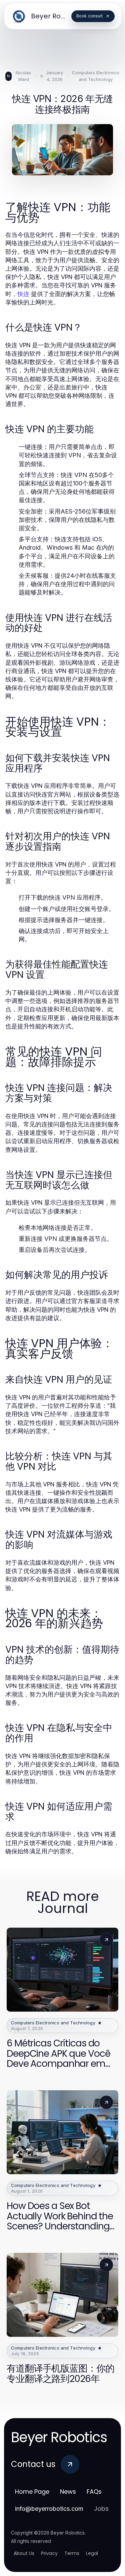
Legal (92, 2553)
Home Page (32, 2492)
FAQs (94, 2492)
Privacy (49, 2553)
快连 (23, 294)
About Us (24, 2553)
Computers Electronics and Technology (96, 76)
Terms (72, 2553)
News (68, 2492)
